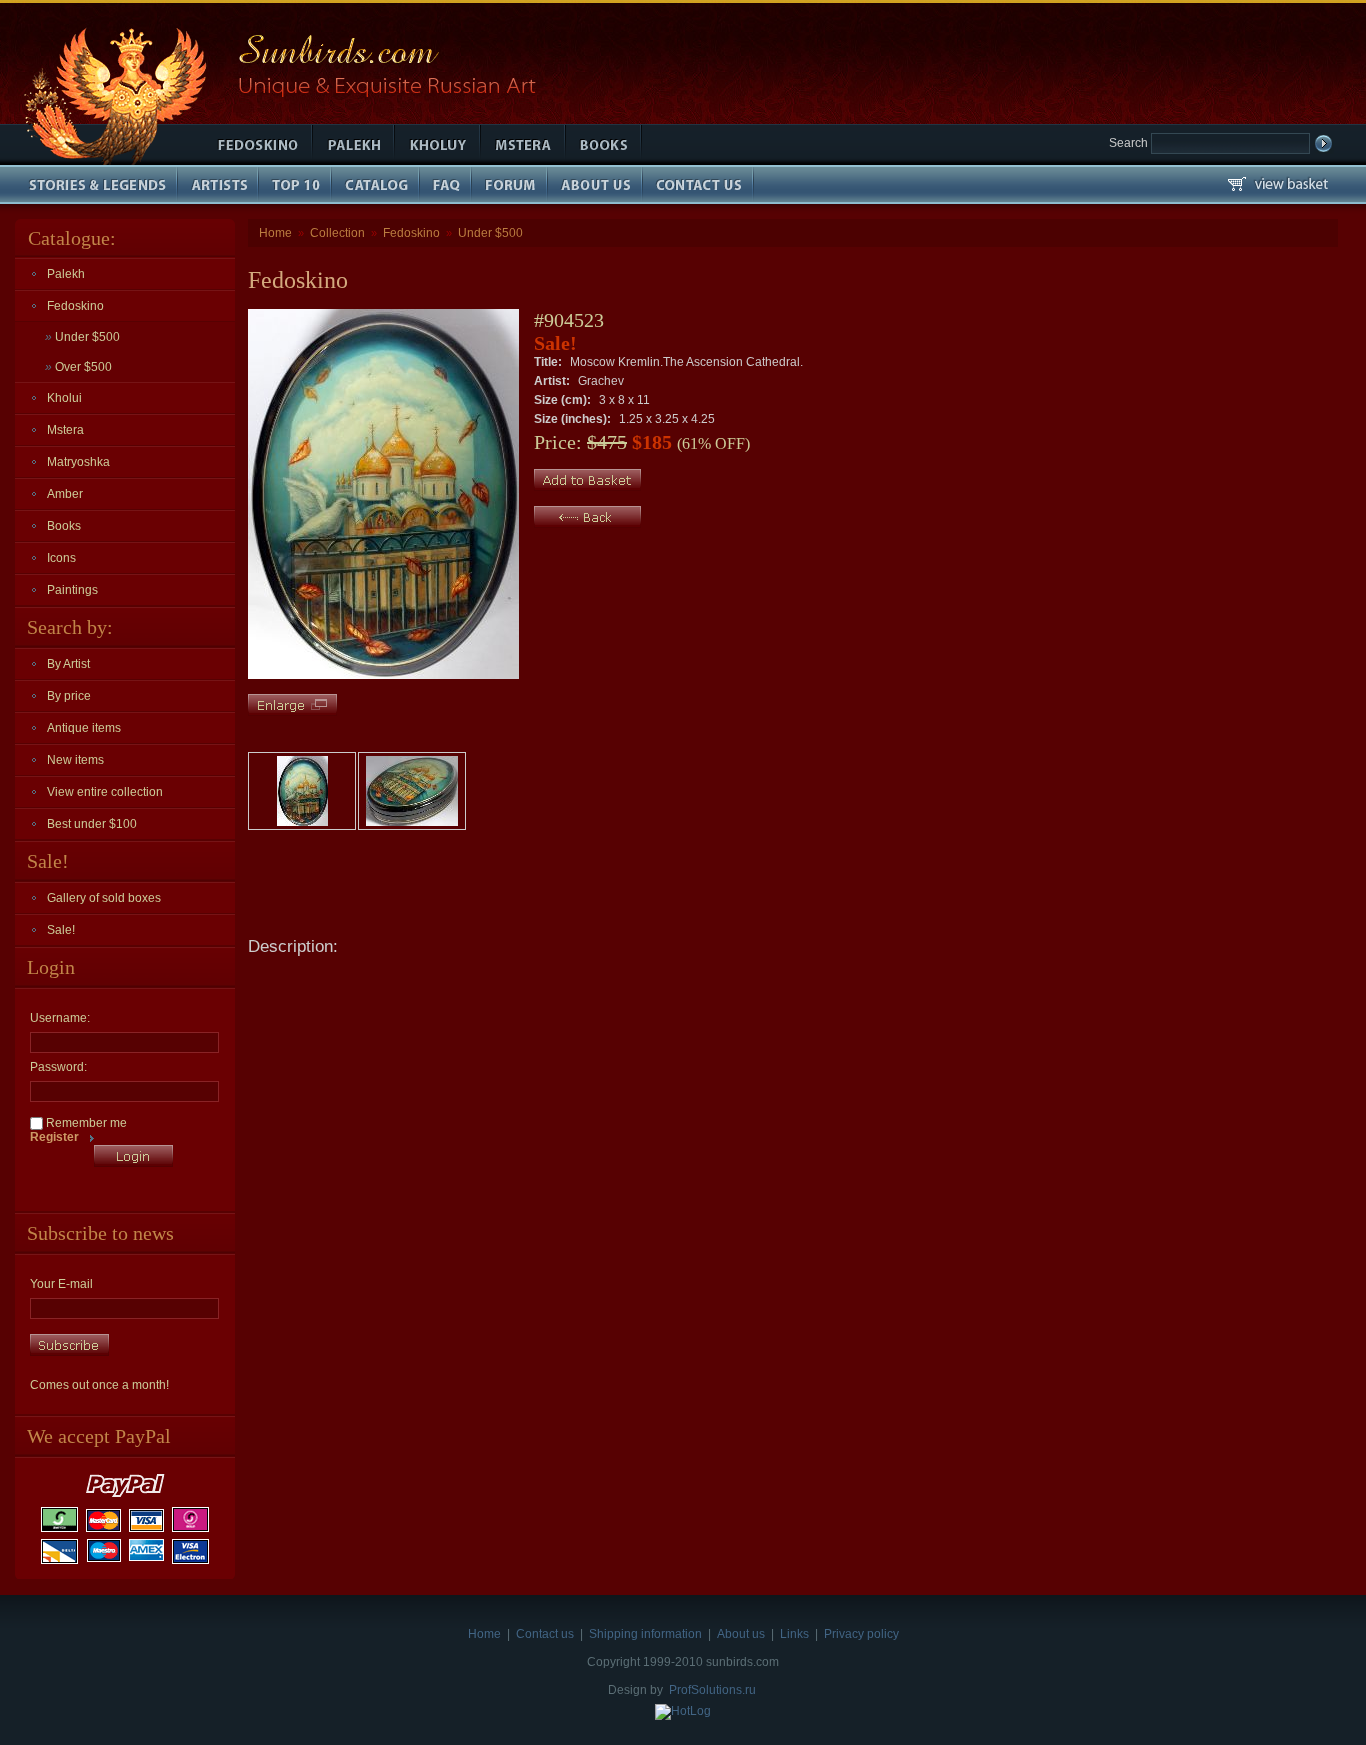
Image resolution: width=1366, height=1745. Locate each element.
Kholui (64, 398)
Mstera (65, 430)
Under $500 (82, 337)
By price (69, 696)
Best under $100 (92, 824)
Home (275, 233)
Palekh (66, 274)
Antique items (84, 728)
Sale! (61, 930)
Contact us (545, 1634)
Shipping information (645, 1634)
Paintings (72, 590)
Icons (61, 558)
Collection (337, 233)
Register (54, 1137)
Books (64, 526)
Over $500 (78, 367)
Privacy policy (861, 1634)
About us (741, 1634)
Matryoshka (78, 462)
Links (794, 1634)
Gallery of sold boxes (104, 898)
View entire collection (105, 792)
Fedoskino (75, 306)
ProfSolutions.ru (712, 1690)
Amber (65, 494)
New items (75, 760)
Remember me (85, 1123)
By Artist (68, 664)
